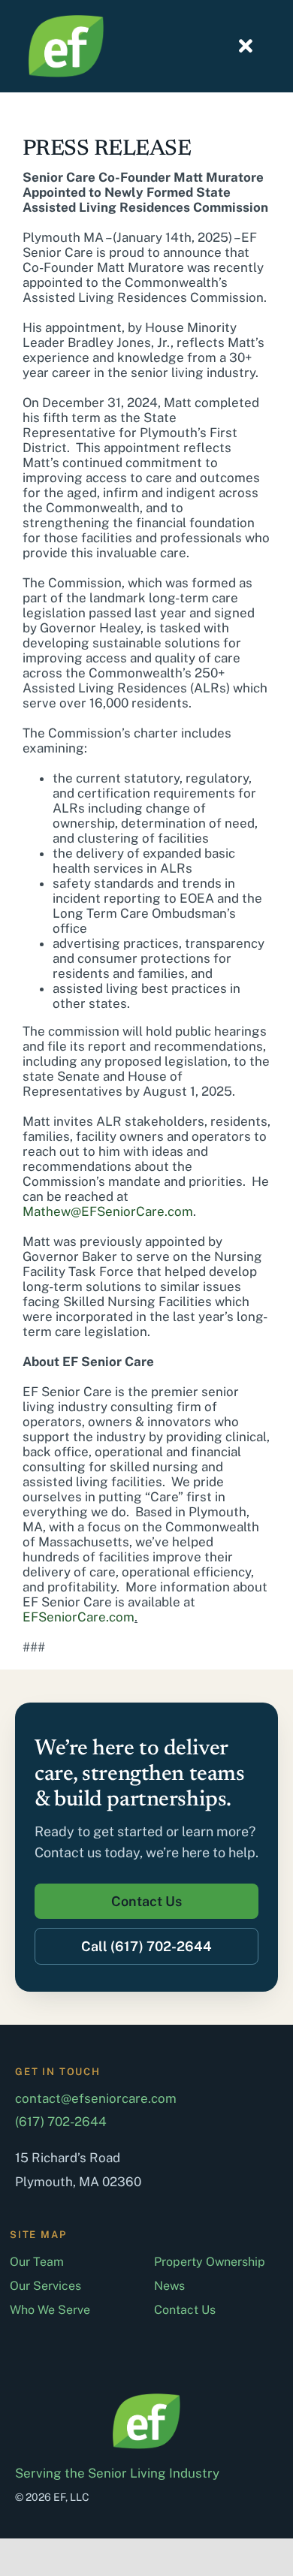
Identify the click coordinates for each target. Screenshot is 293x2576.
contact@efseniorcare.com (96, 2098)
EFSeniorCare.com (79, 1617)
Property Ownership (210, 2262)
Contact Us (185, 2310)
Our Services (45, 2286)
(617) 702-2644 (61, 2122)
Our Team (37, 2262)
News (169, 2286)
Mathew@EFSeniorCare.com (108, 1211)
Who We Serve (50, 2310)
